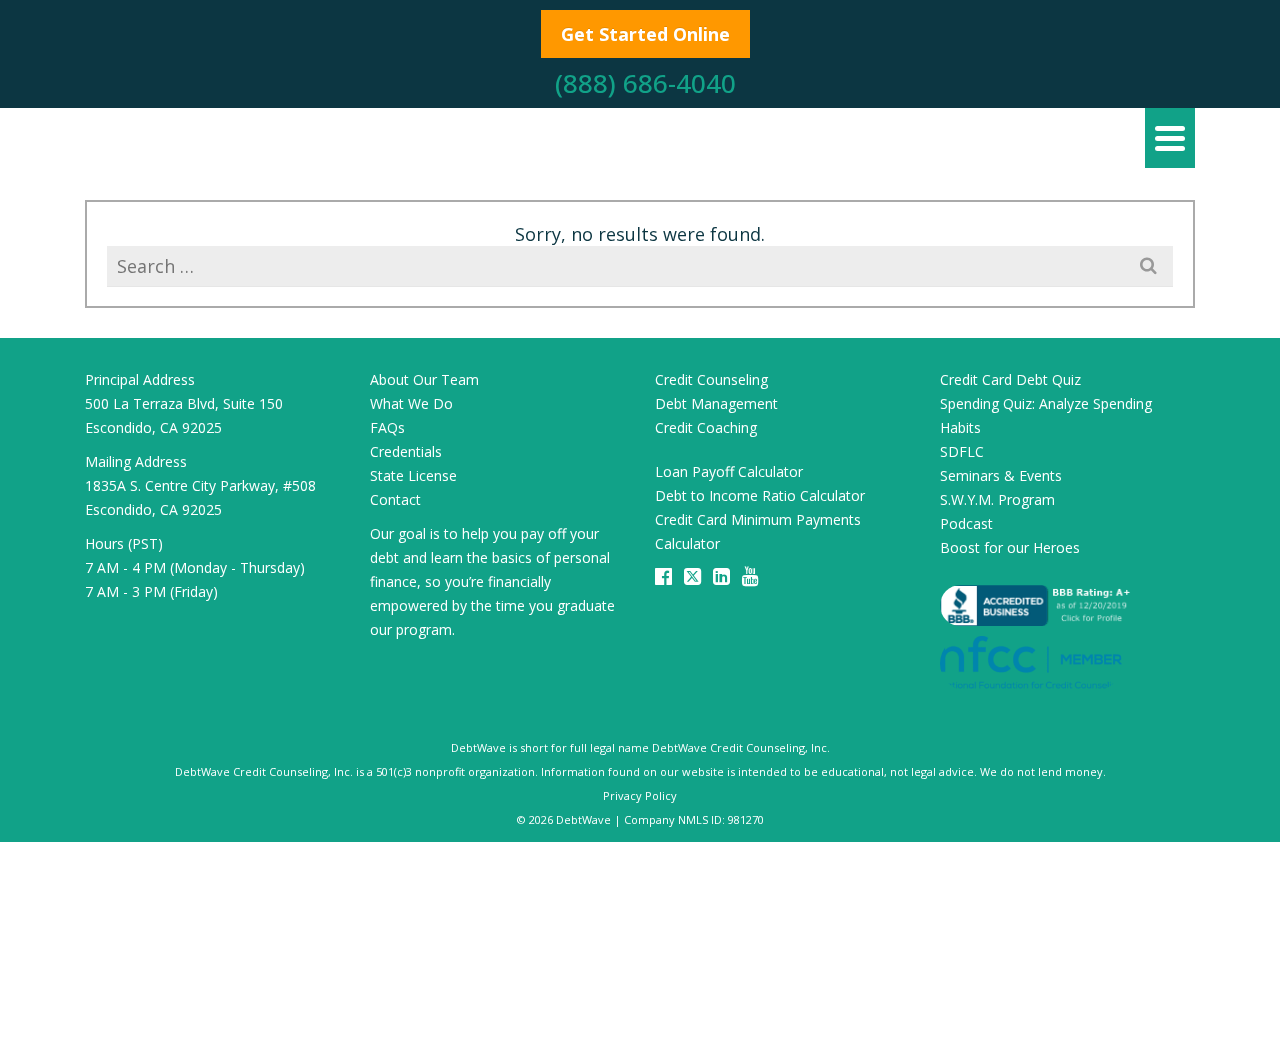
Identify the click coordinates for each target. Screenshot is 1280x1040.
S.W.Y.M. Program (997, 499)
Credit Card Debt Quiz (1010, 379)
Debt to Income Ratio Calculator (760, 495)
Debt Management (716, 403)
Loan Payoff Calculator (729, 471)
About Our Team (424, 379)
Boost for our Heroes (1010, 547)
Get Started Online (645, 34)
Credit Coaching (706, 427)
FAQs (387, 427)
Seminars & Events (1001, 475)
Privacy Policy (640, 795)
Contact (395, 499)
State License (413, 475)
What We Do (411, 403)
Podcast (966, 523)
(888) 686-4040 (645, 83)
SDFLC (962, 451)
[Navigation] (1170, 138)
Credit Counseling (711, 379)
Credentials (406, 451)
